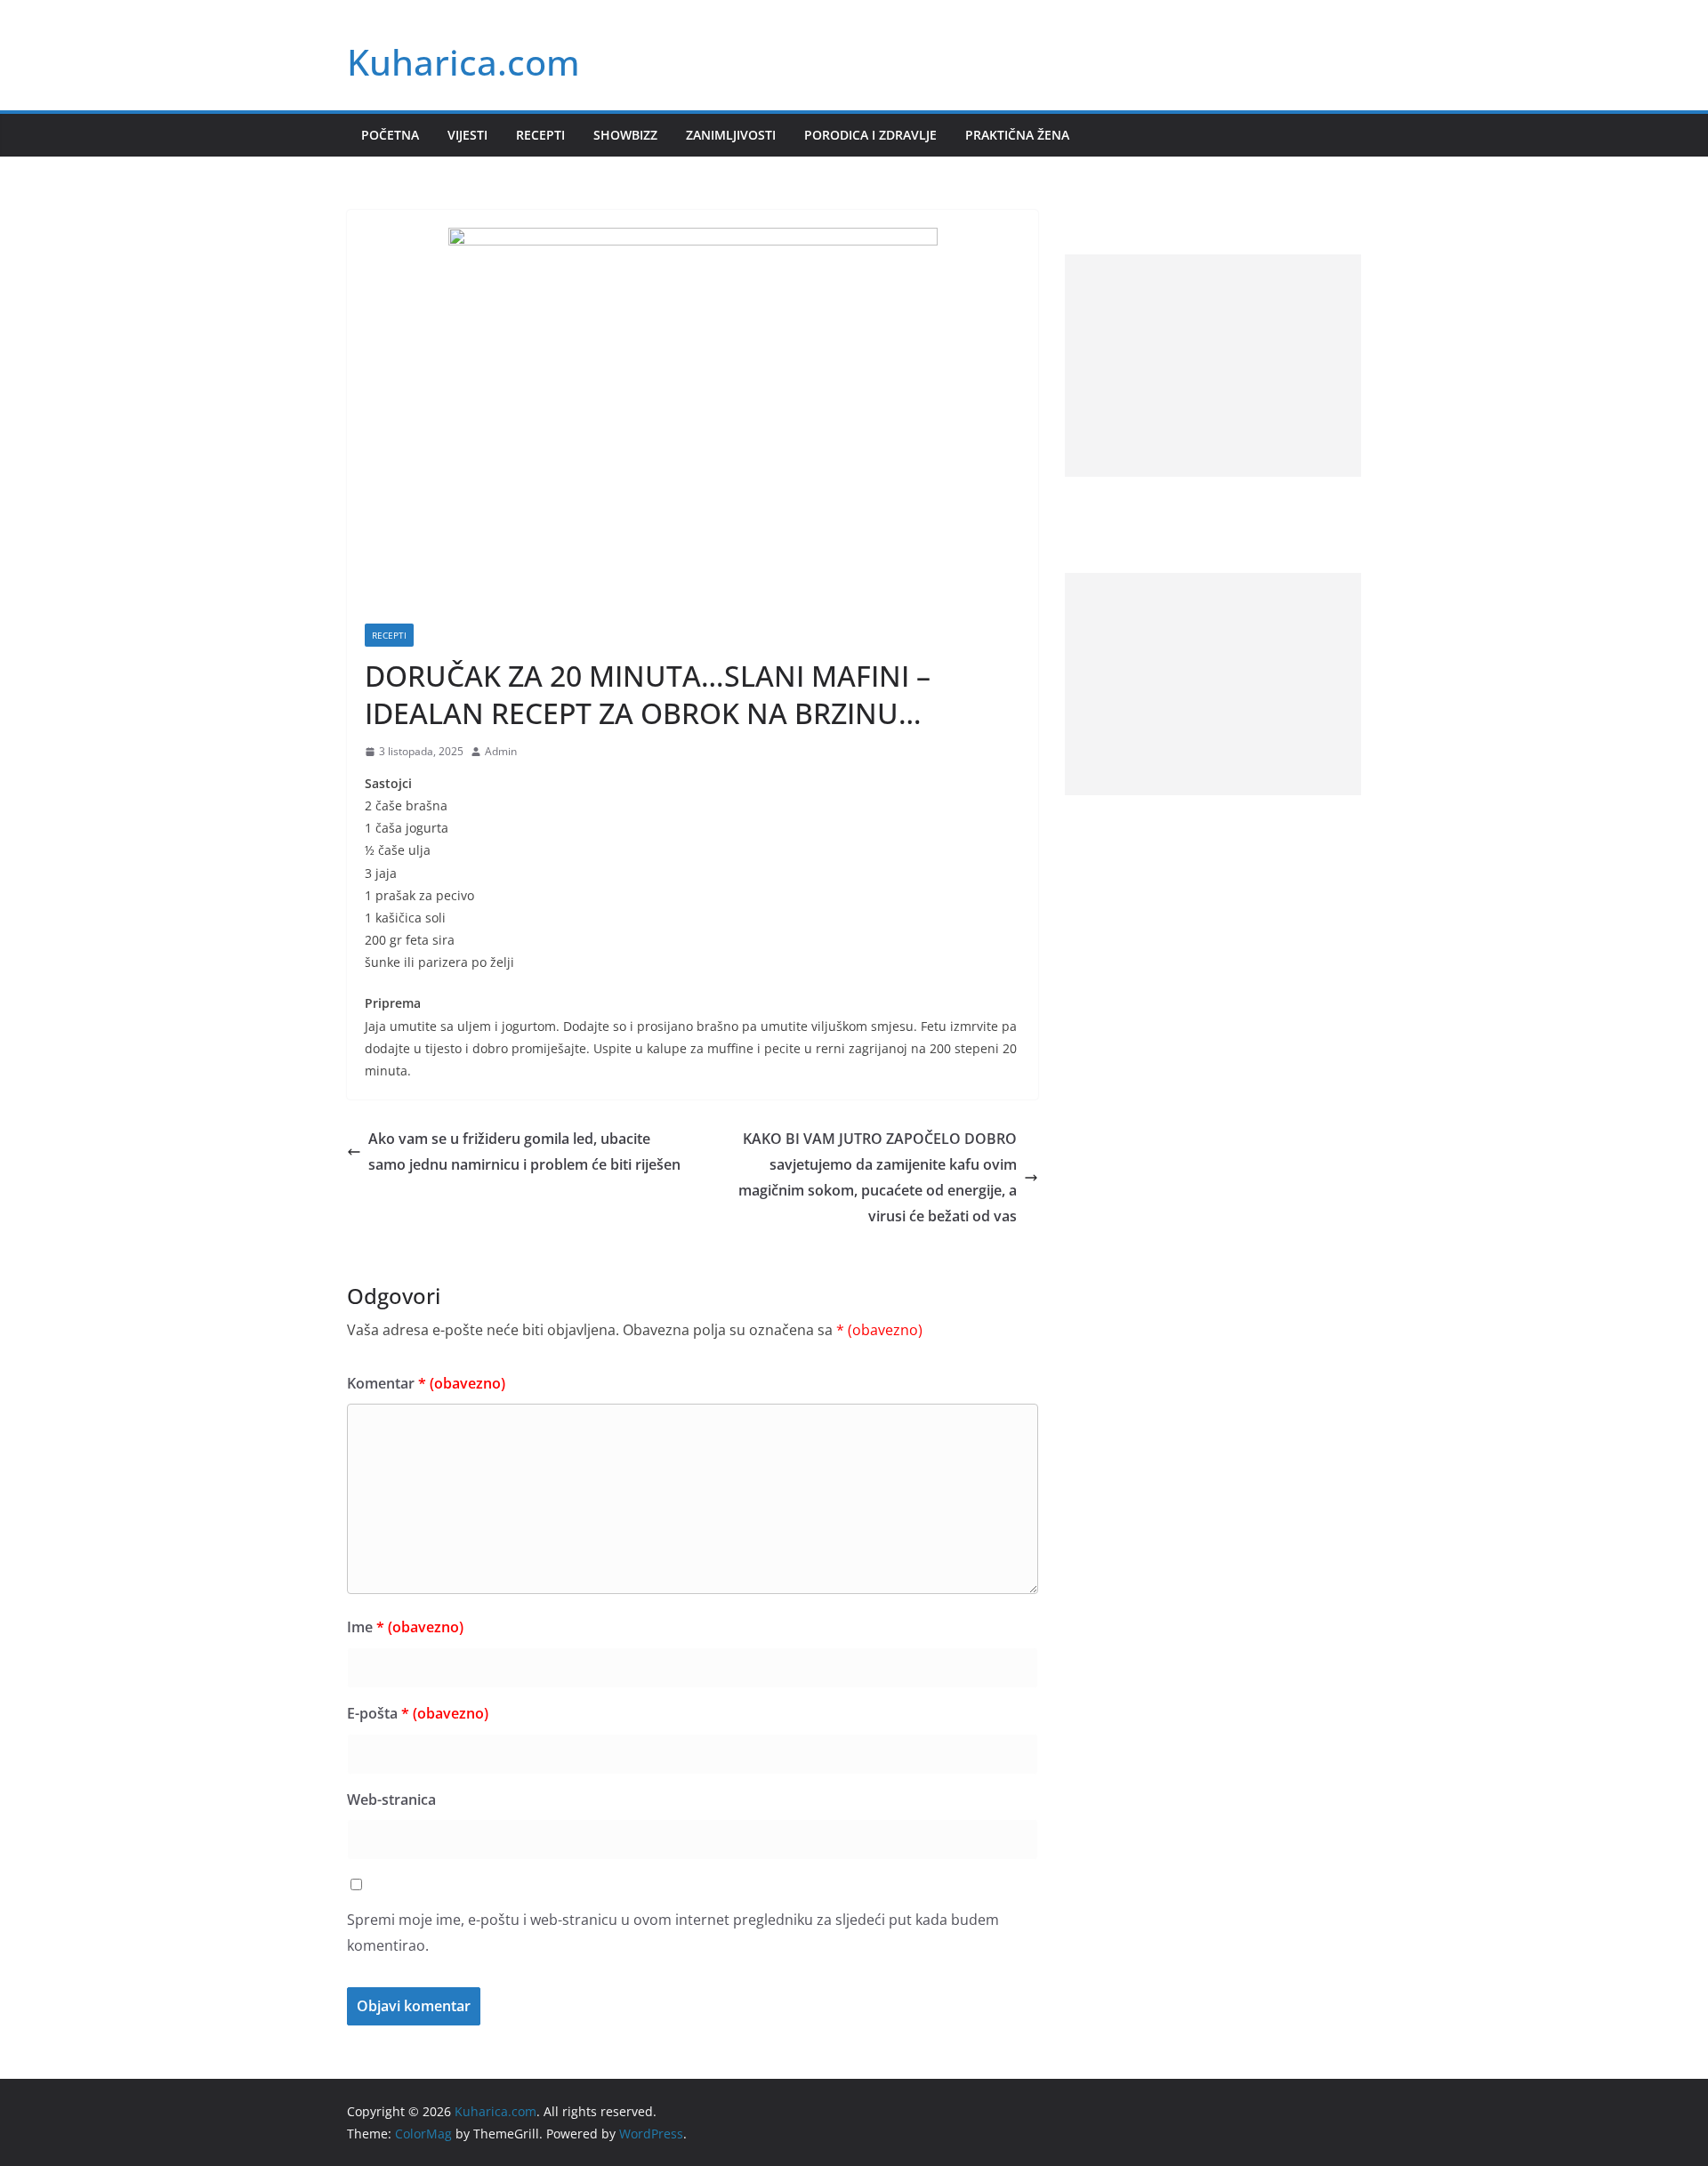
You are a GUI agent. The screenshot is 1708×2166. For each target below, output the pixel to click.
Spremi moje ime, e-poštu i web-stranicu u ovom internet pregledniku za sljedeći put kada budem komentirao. (673, 1932)
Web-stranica (391, 1800)
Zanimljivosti (731, 135)
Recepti (540, 135)
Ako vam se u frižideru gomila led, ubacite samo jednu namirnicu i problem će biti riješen (524, 1151)
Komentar (426, 1383)
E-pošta (418, 1713)
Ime (405, 1627)
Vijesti (467, 135)
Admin (501, 751)
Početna (390, 135)
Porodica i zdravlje (870, 135)
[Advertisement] (1213, 366)
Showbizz (625, 135)
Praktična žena (1017, 135)
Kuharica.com (463, 62)
